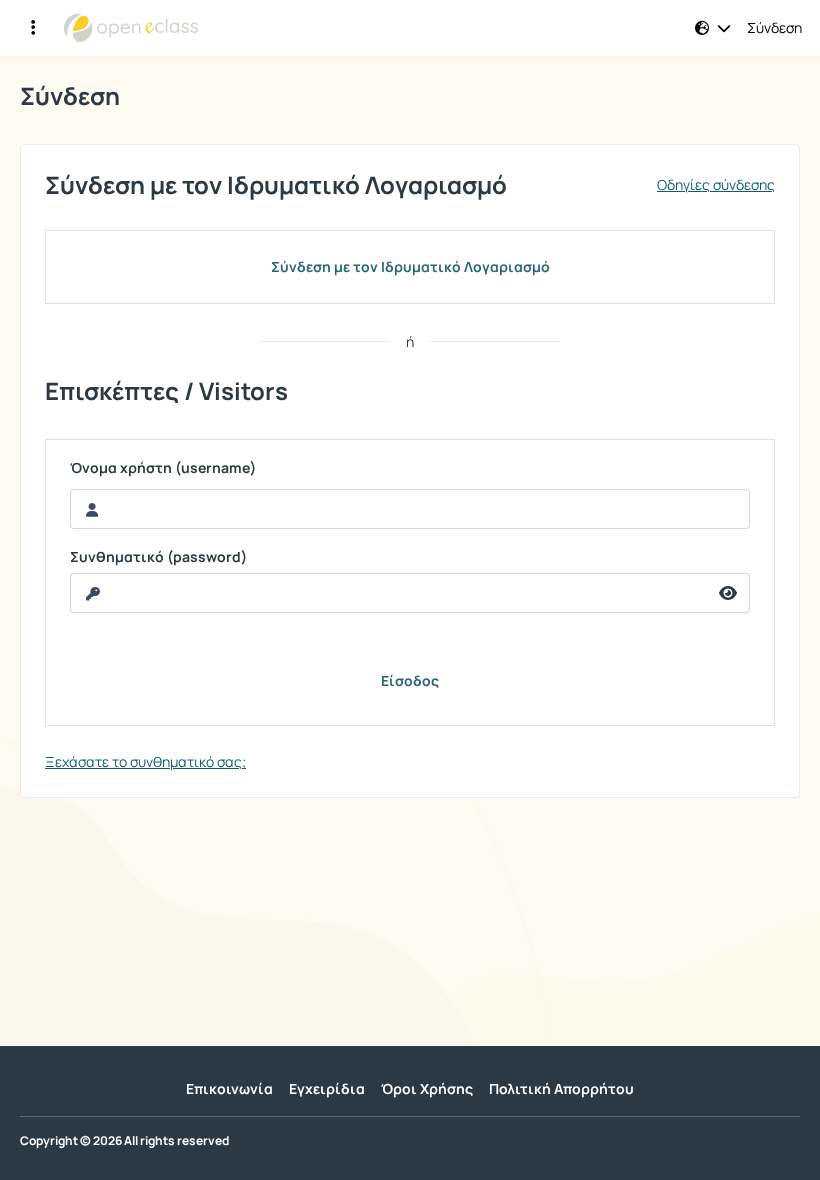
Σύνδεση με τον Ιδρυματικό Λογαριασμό (410, 266)
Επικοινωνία (229, 1088)
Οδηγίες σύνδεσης (716, 185)
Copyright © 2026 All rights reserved (124, 1141)
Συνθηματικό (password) (158, 557)
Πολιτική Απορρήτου (561, 1088)
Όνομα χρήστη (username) (163, 468)
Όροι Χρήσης (427, 1088)
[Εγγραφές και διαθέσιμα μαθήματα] (33, 28)
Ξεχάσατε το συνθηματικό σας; (145, 761)
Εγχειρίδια (327, 1088)
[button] (713, 28)
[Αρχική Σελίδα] (131, 28)
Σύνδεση (774, 28)
